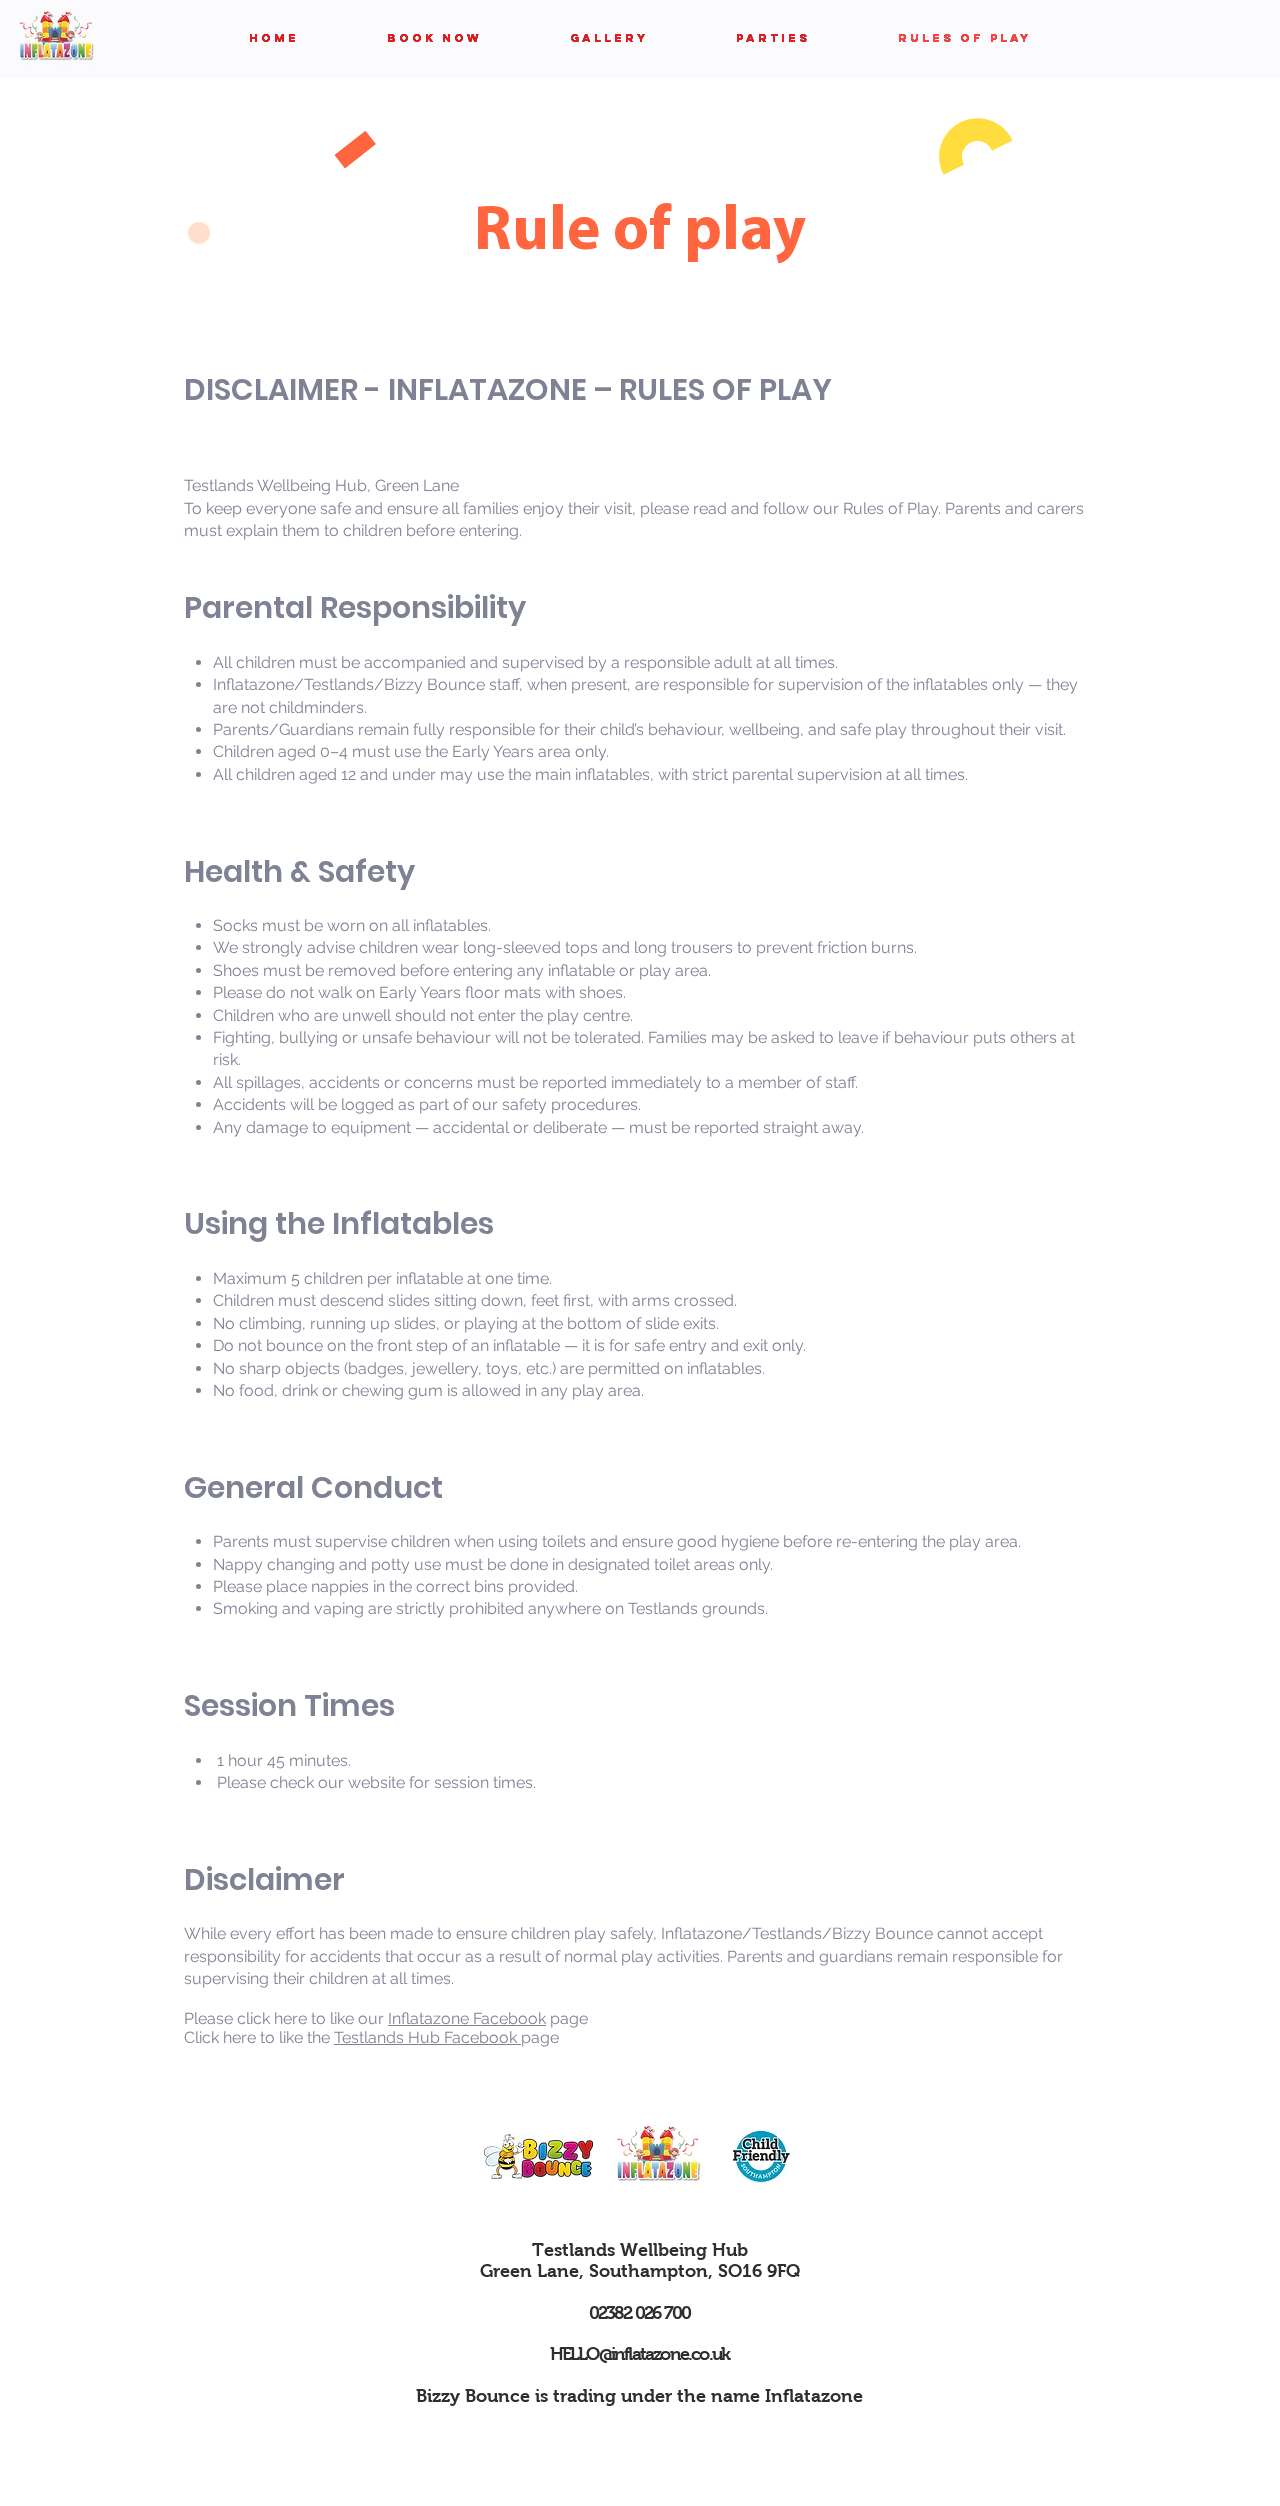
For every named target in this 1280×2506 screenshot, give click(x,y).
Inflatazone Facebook (467, 2018)
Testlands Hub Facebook (427, 2037)
